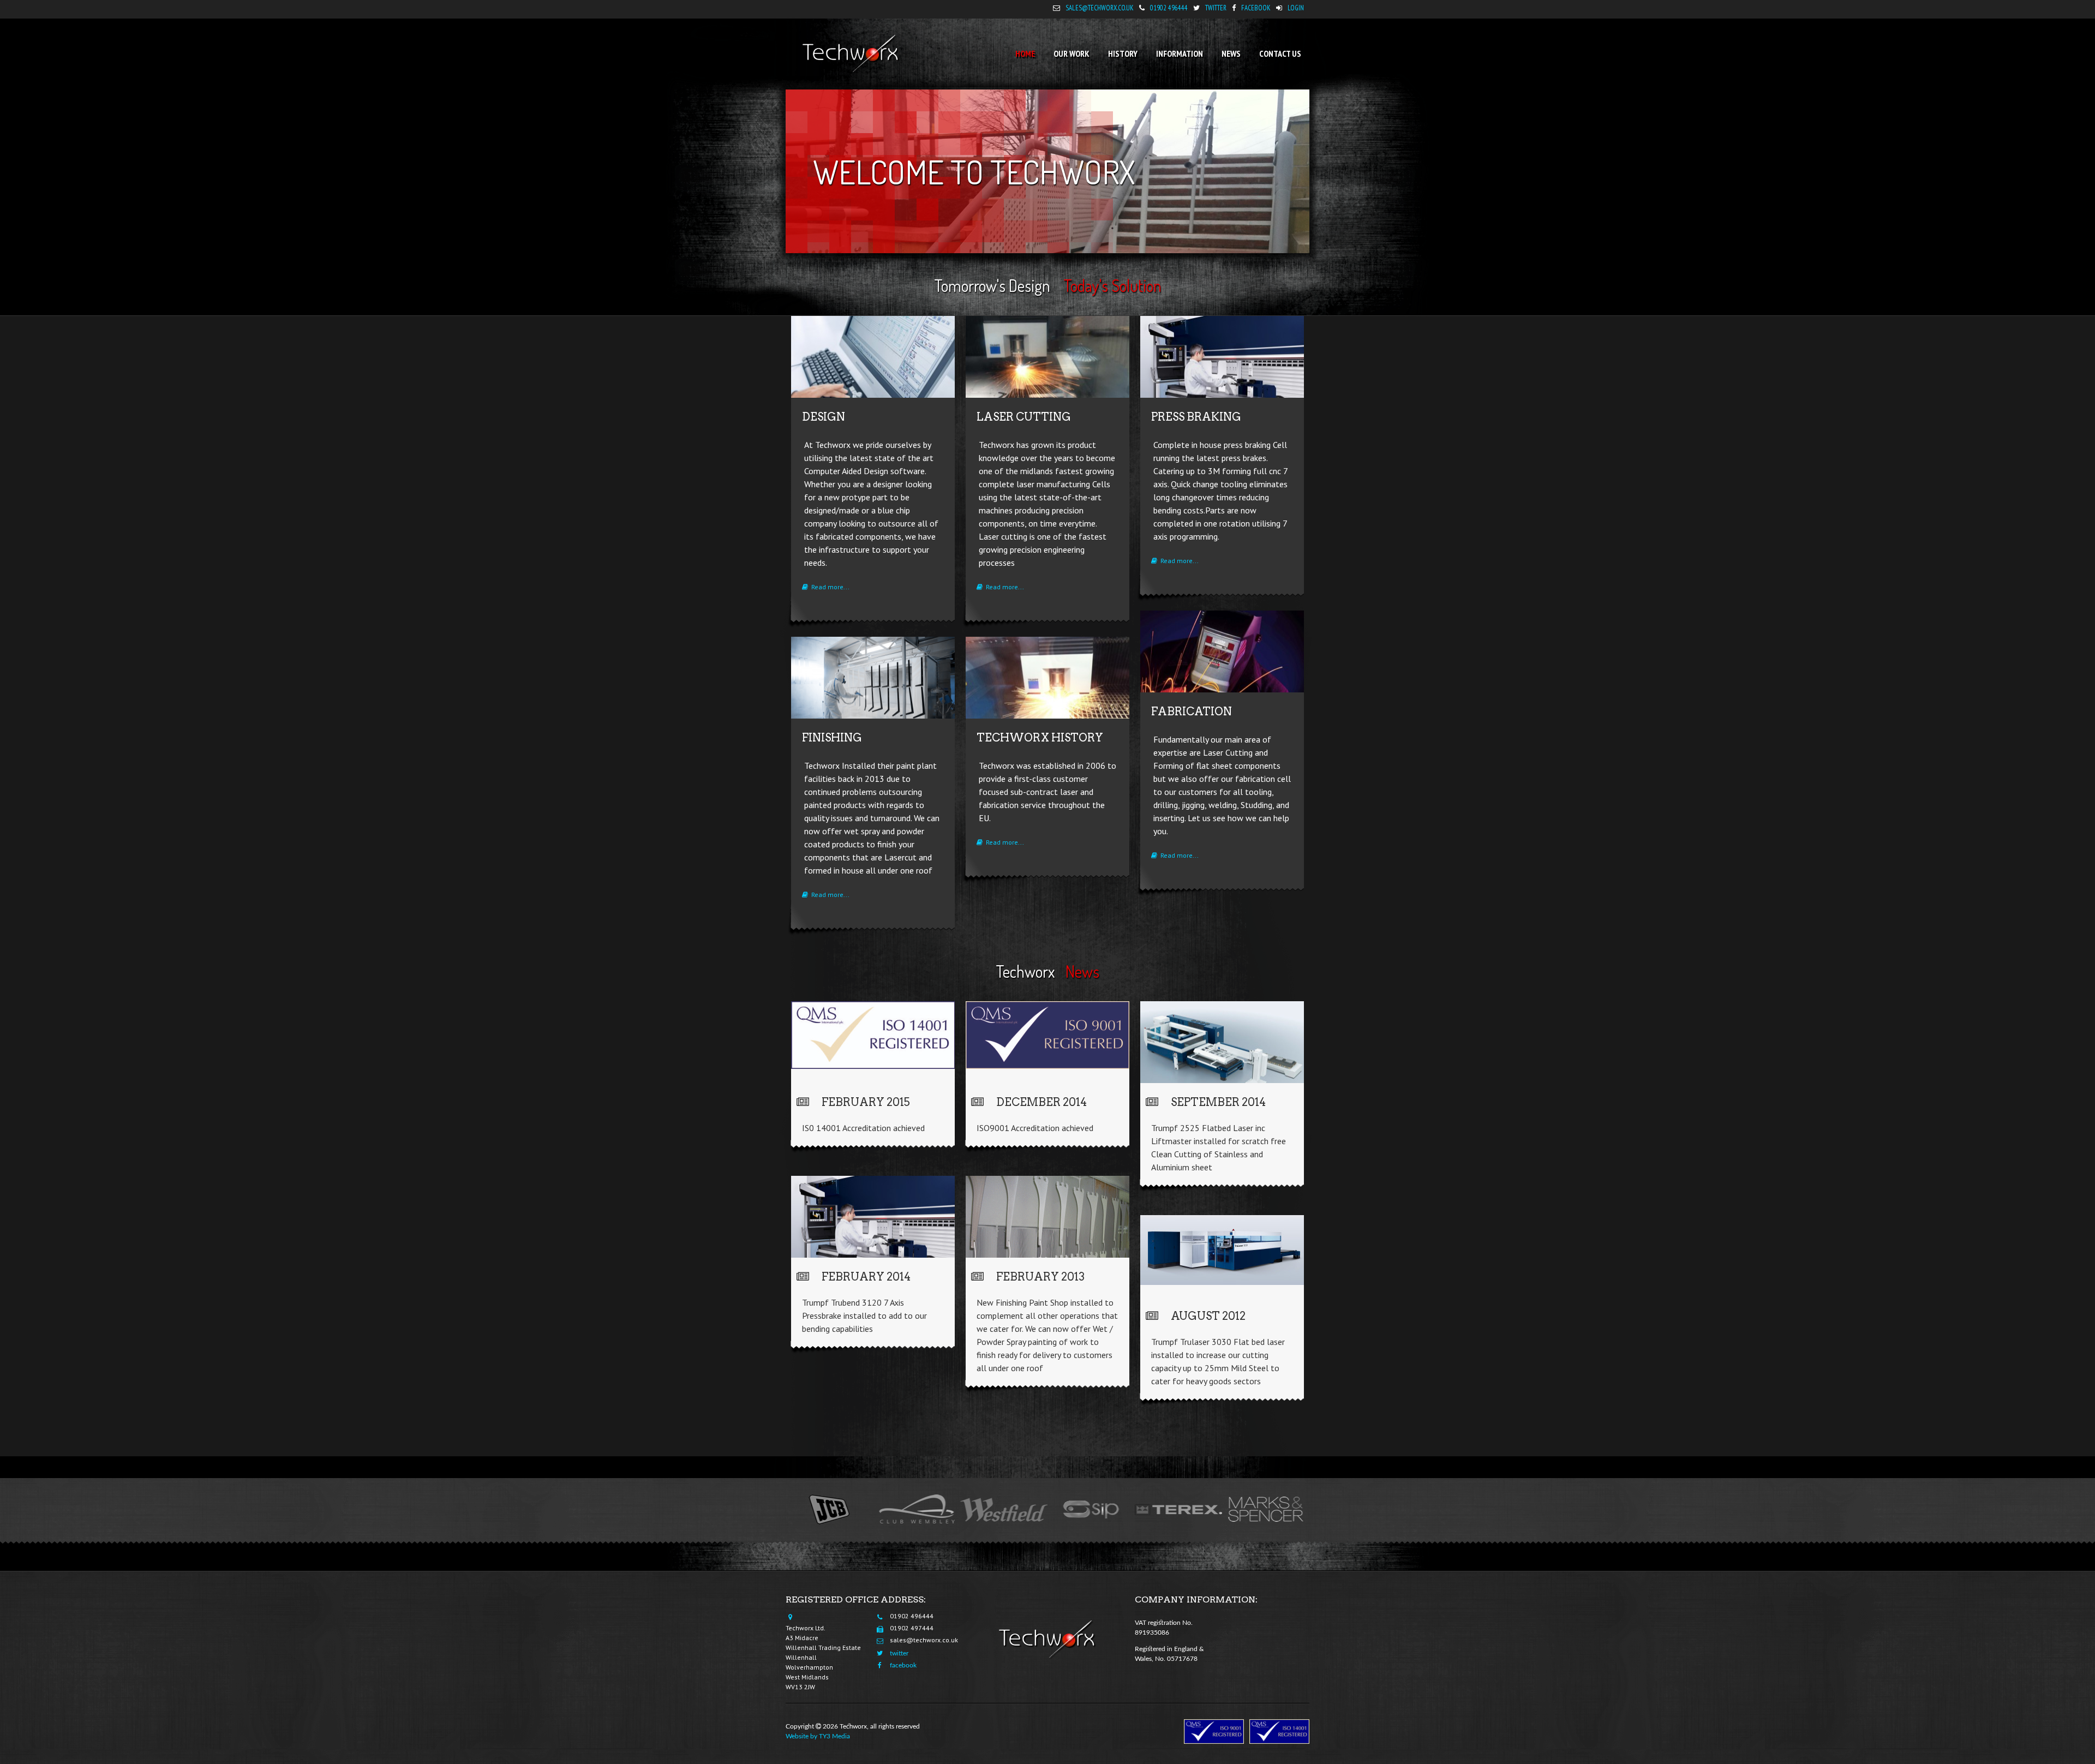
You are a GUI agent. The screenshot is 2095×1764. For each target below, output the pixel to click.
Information (1180, 53)
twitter (1216, 8)
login (1296, 8)
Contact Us (1280, 53)
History (1123, 53)
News (1231, 53)
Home (1025, 53)
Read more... (829, 587)
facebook (1256, 8)
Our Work (1072, 53)
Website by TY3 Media (818, 1736)
